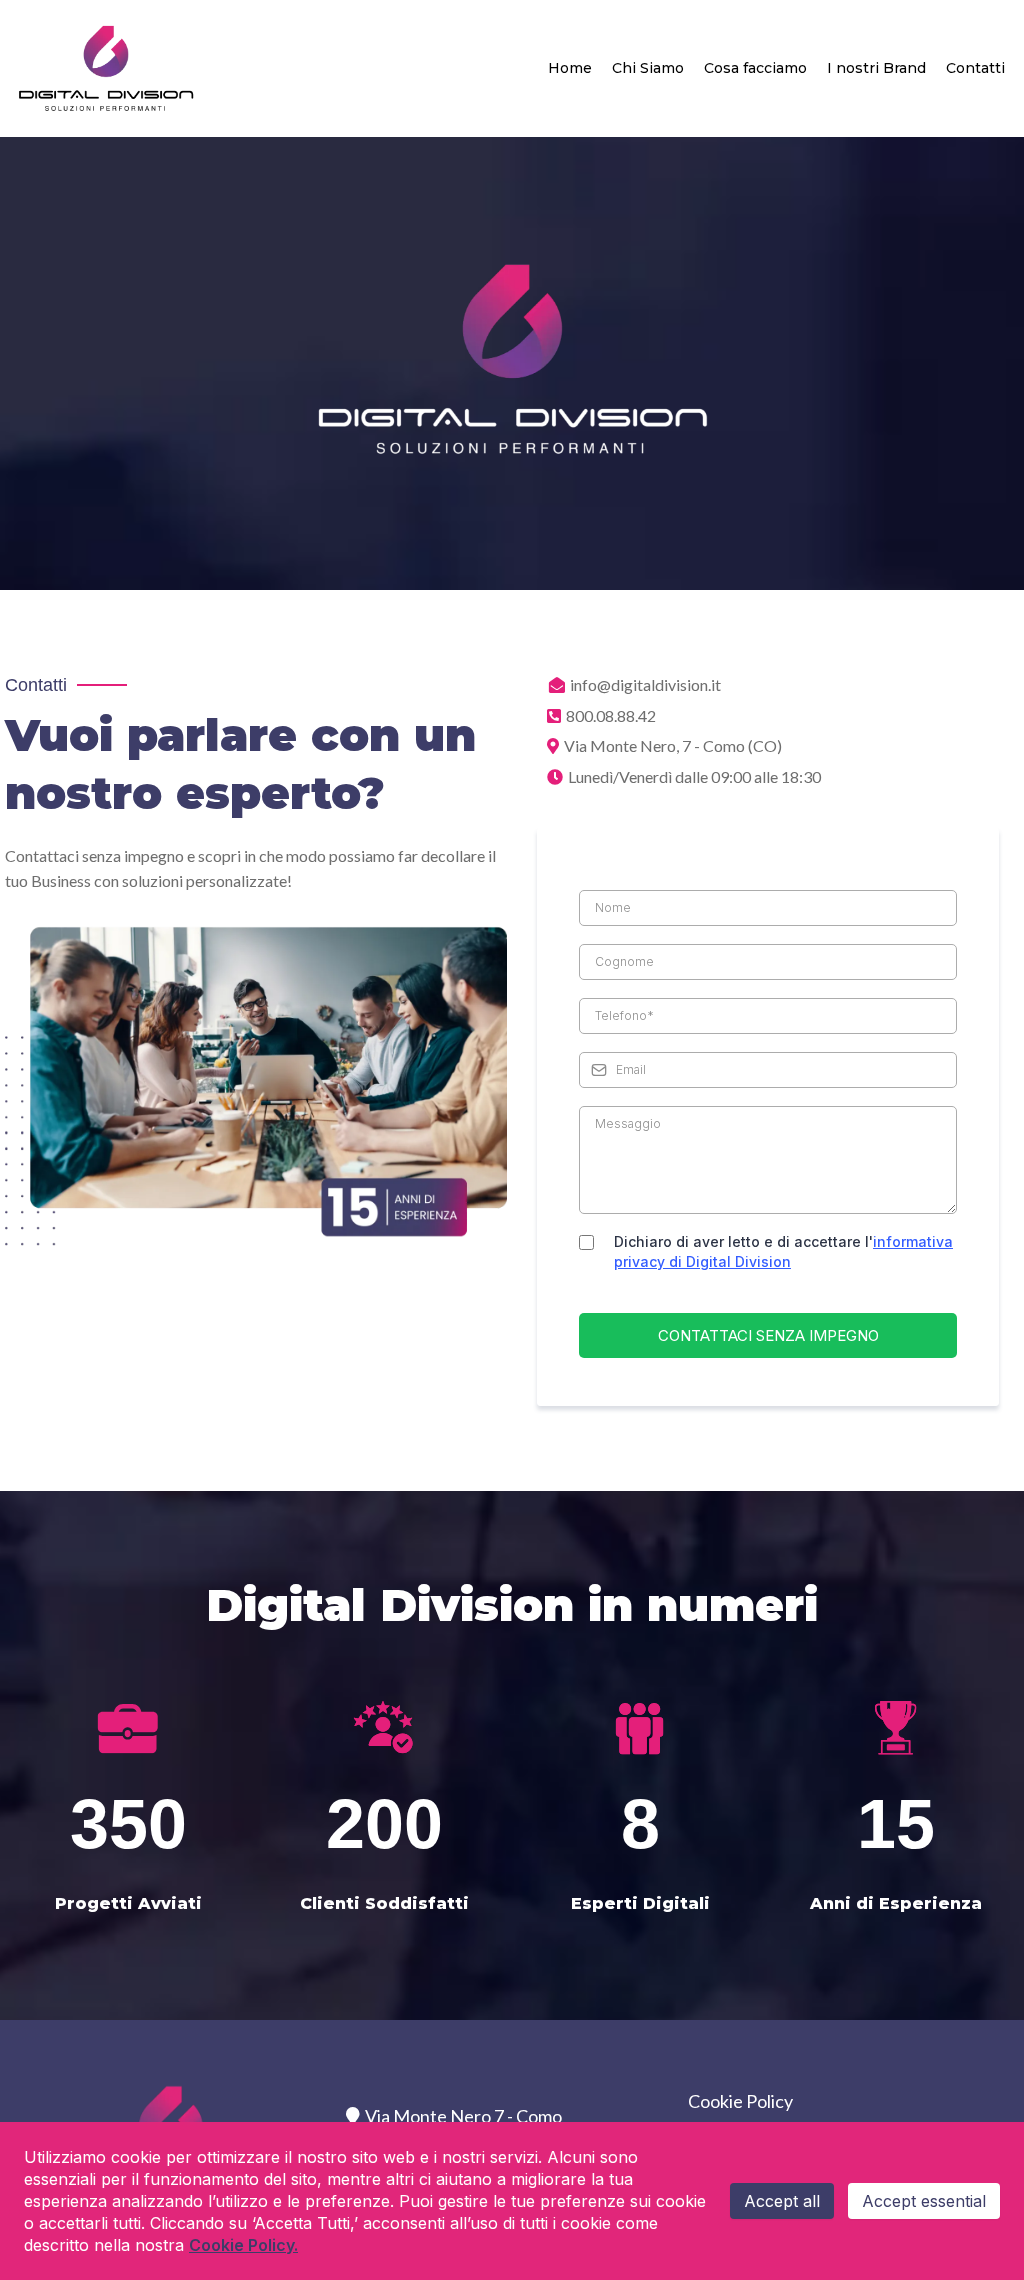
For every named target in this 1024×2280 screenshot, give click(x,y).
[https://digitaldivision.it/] (106, 68)
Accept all (782, 2201)
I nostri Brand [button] (876, 68)
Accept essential (924, 2201)
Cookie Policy (740, 2101)
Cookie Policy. (243, 2245)
